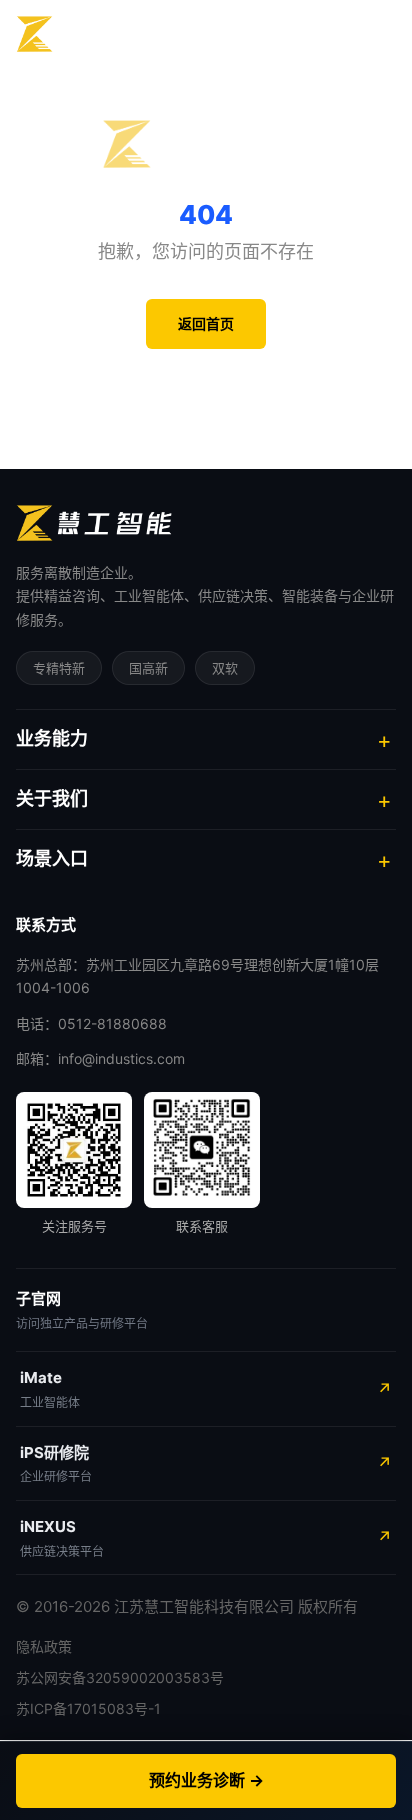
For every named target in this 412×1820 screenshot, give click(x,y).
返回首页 (206, 323)
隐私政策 (44, 1646)
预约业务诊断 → (206, 1780)
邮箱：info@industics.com (100, 1058)
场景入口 (52, 858)
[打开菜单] (374, 34)
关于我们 (52, 798)
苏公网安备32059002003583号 (120, 1677)
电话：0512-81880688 (91, 1023)
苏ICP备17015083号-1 (88, 1708)
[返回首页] (94, 34)
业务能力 (52, 738)
